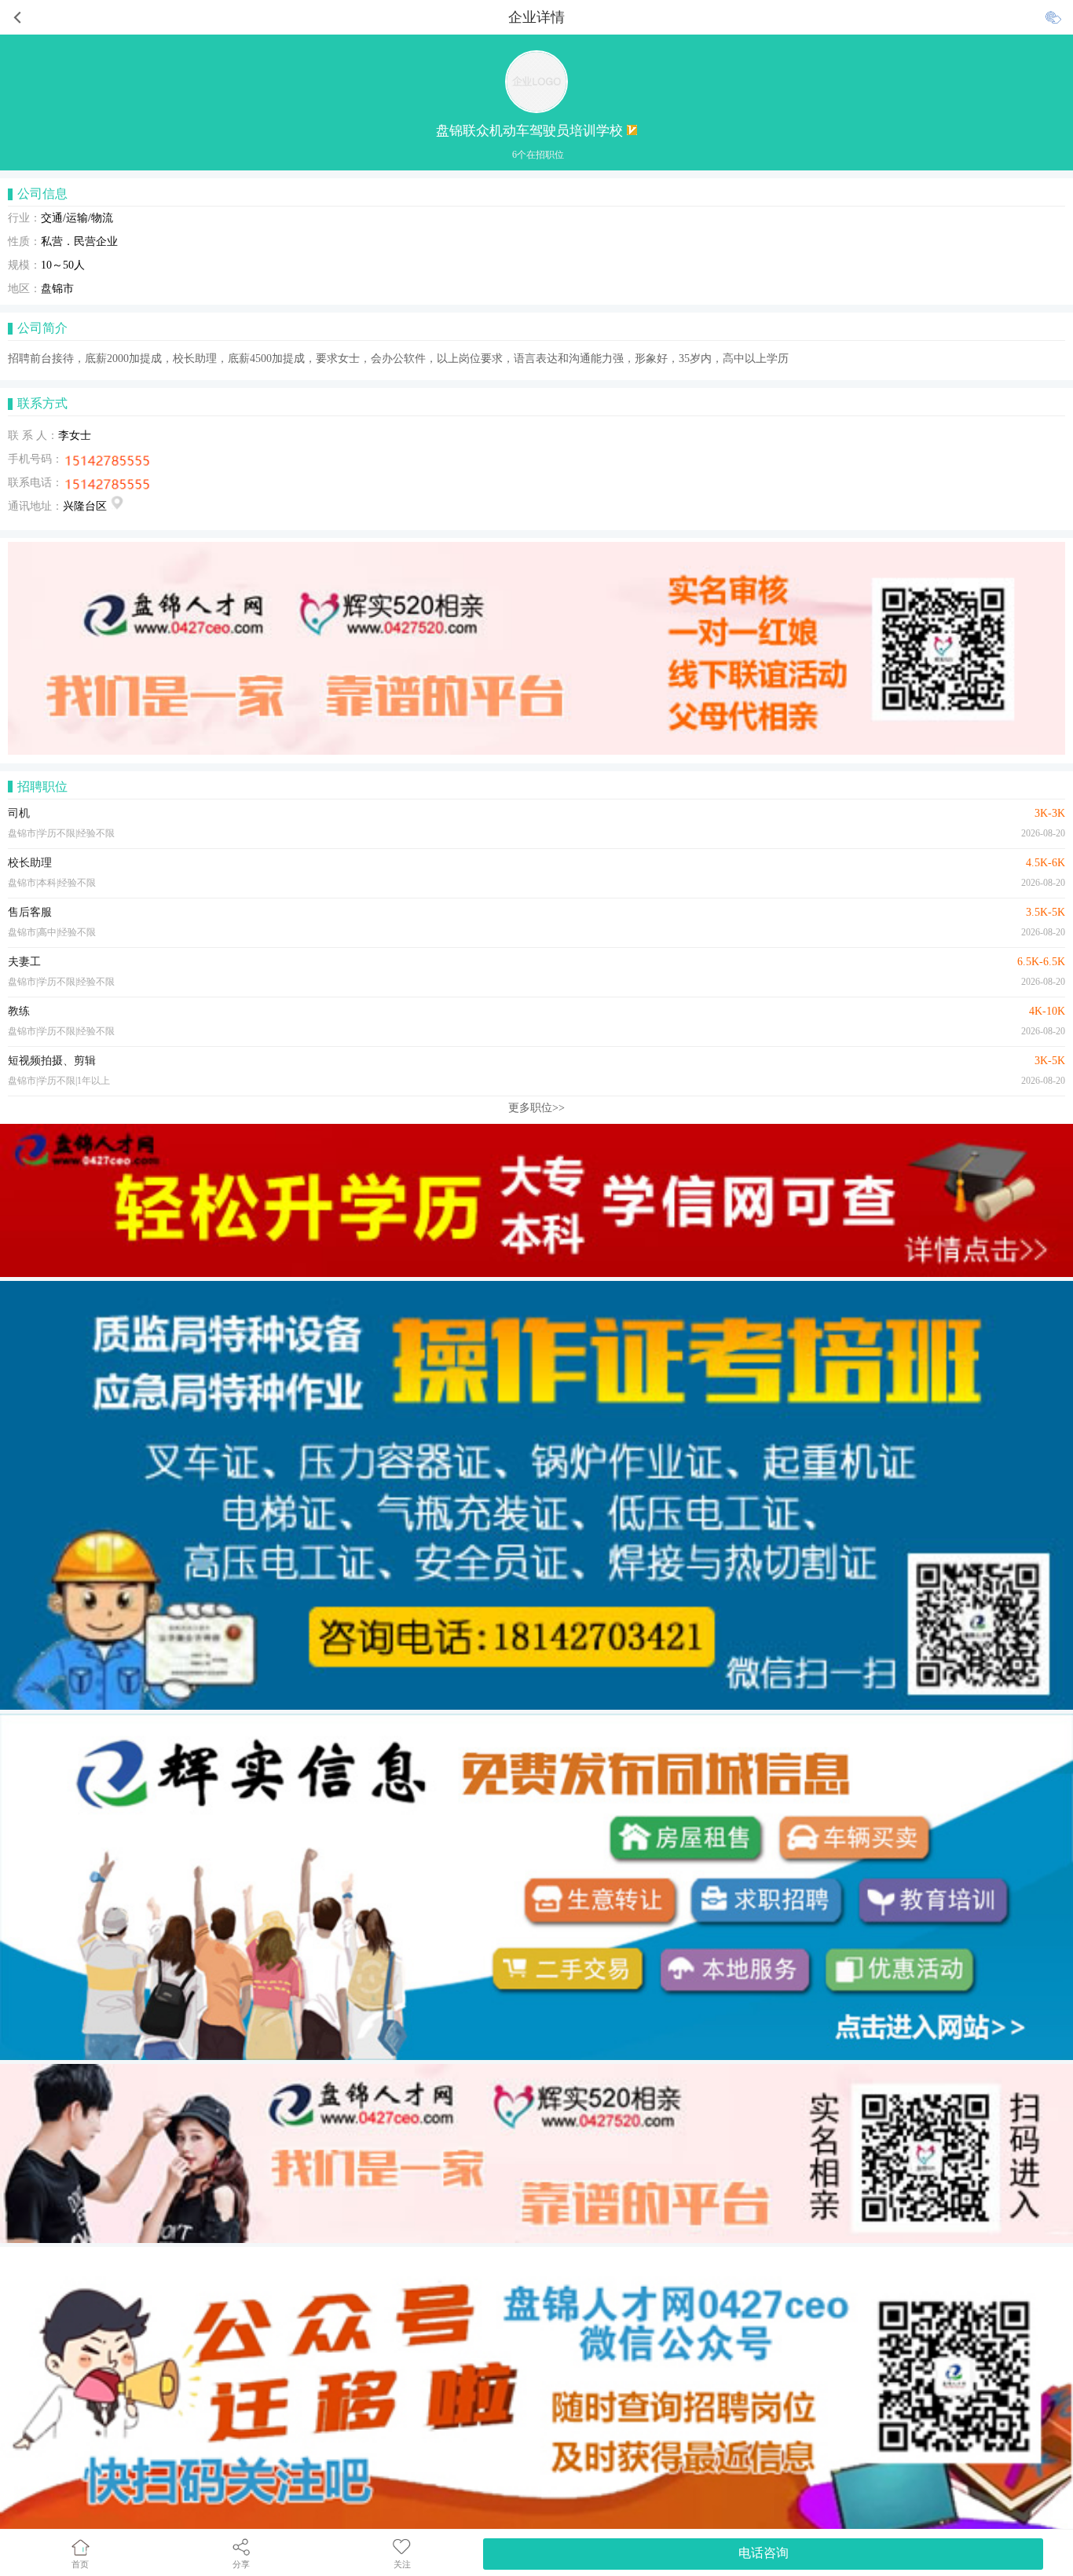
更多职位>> (536, 1108)
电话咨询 (764, 2553)
